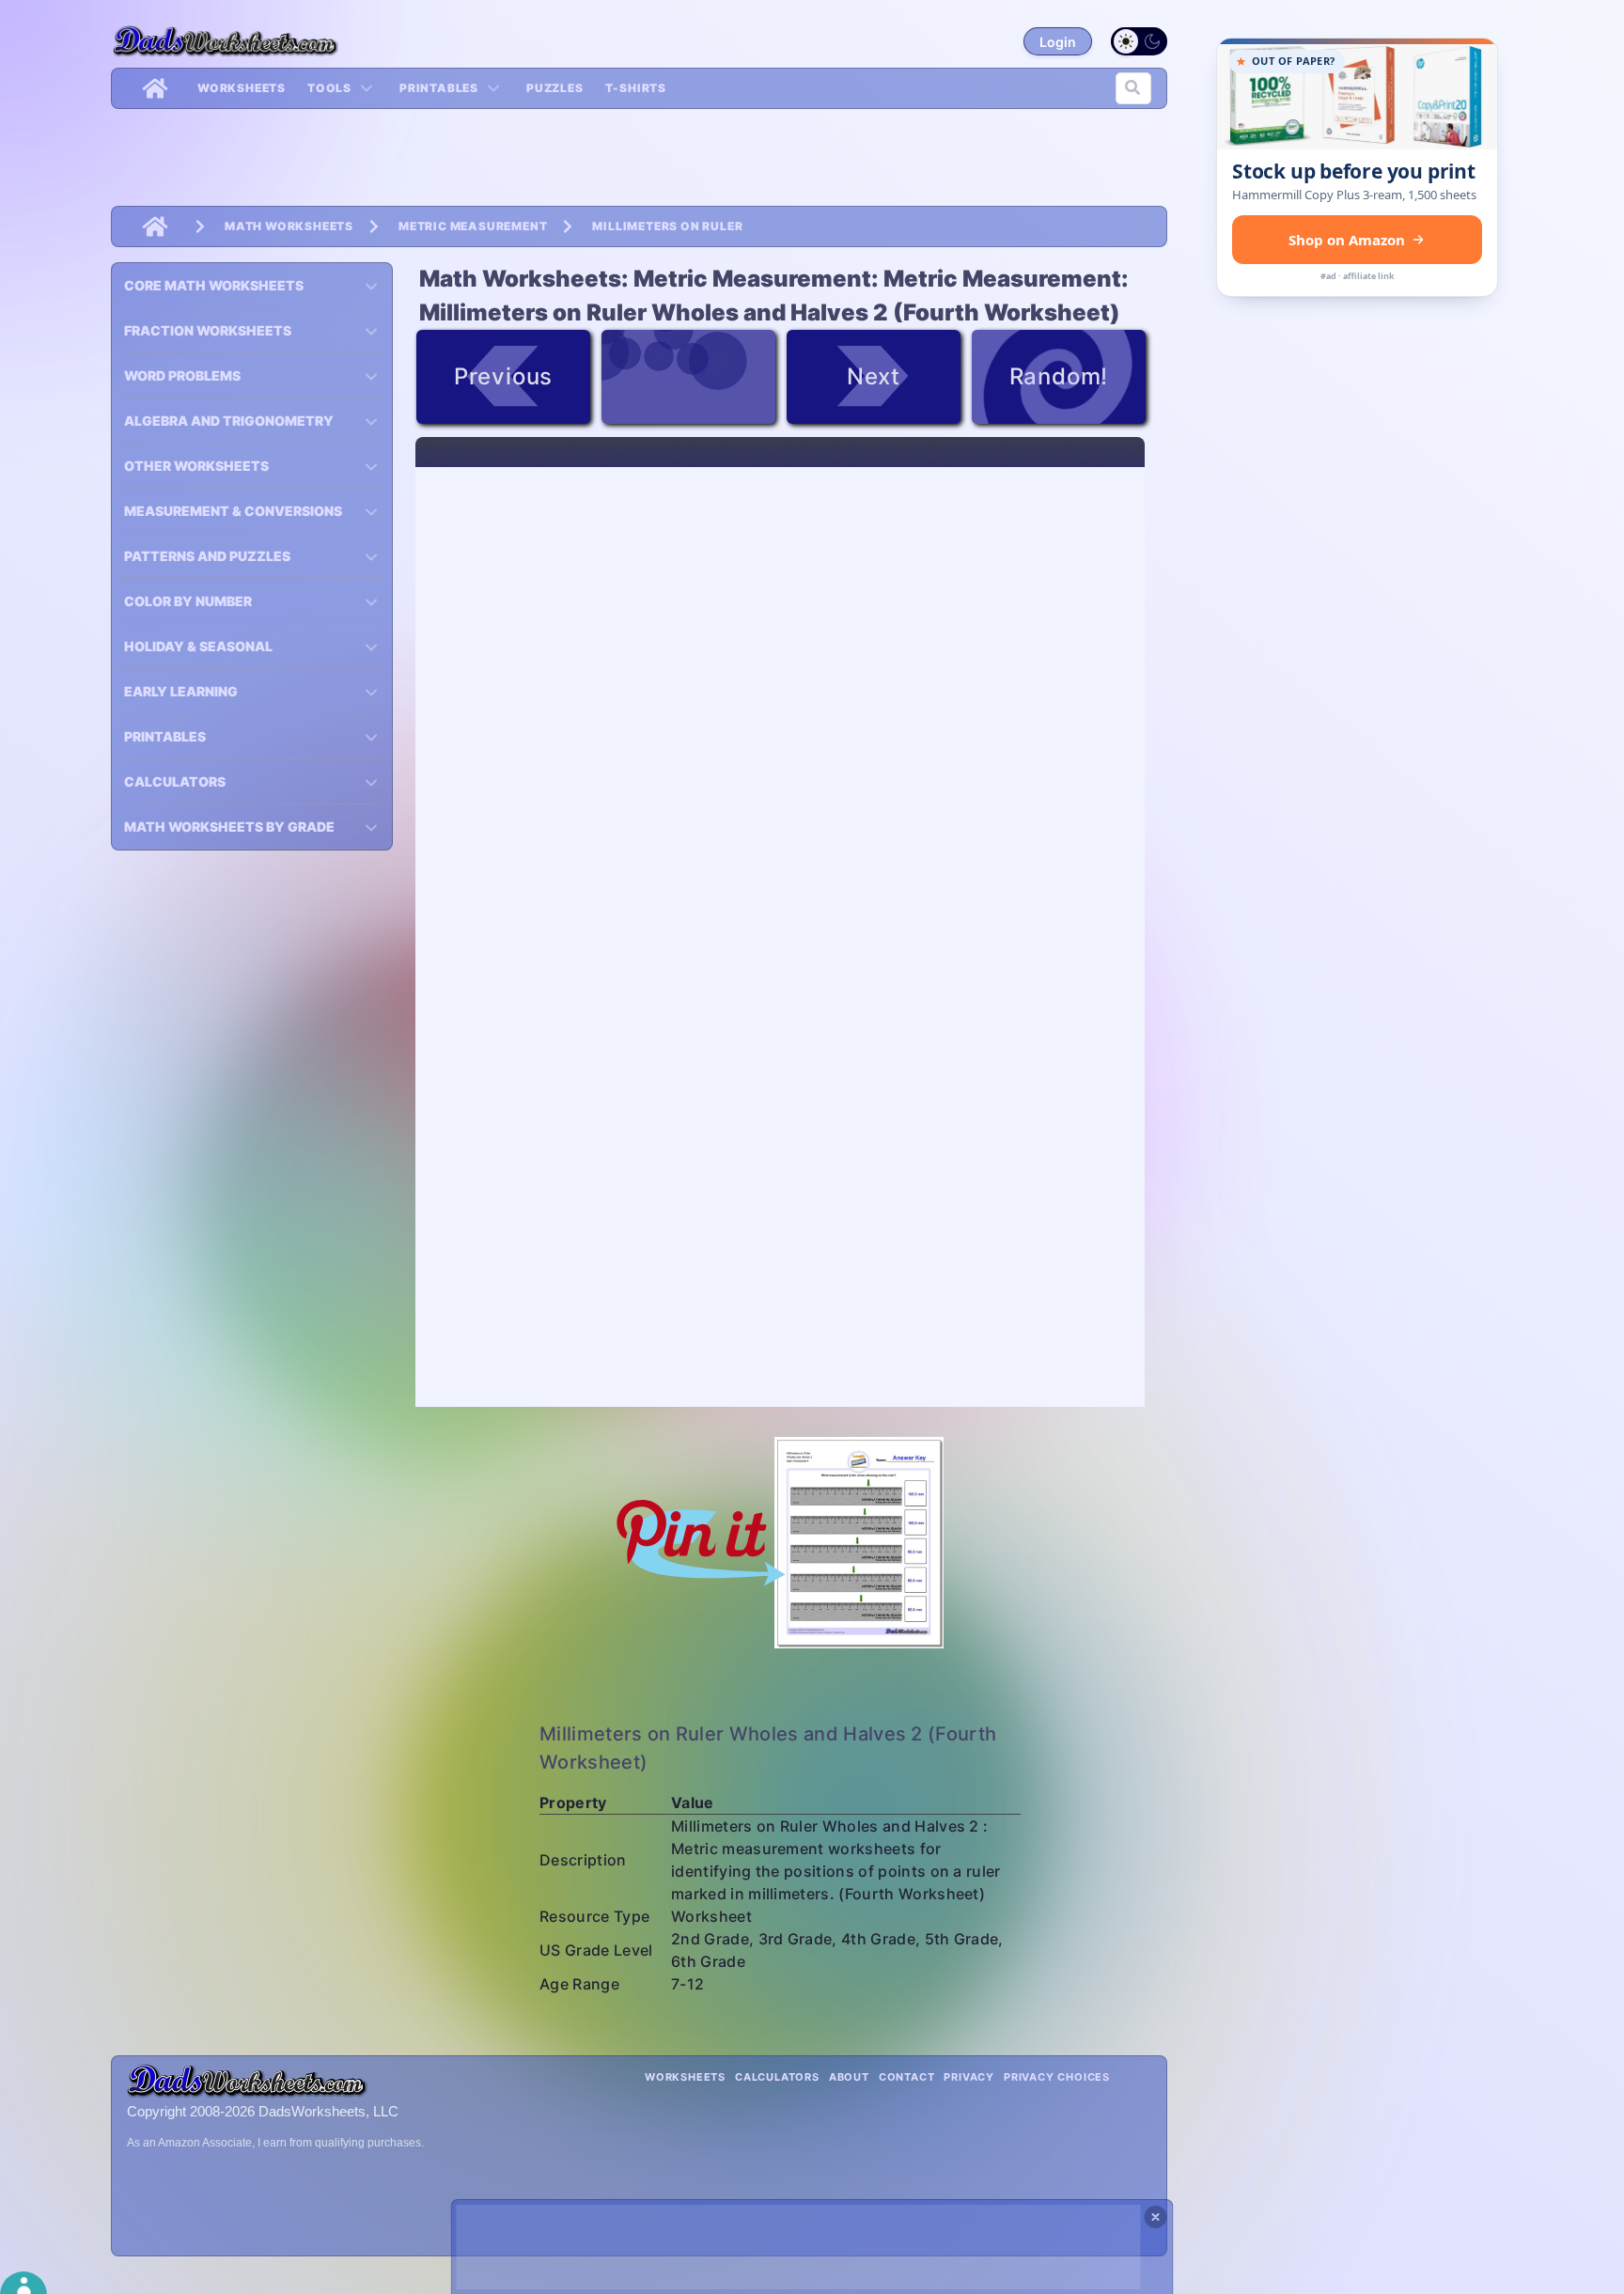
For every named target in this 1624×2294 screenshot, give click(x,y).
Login (1058, 42)
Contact (907, 2077)
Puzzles (555, 88)
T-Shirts (636, 88)
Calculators (777, 2077)
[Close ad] (1156, 2217)
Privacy (969, 2077)
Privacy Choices (1057, 2077)
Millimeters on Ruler (667, 226)
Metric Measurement (473, 226)
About (849, 2077)
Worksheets (242, 88)
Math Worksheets (289, 226)
